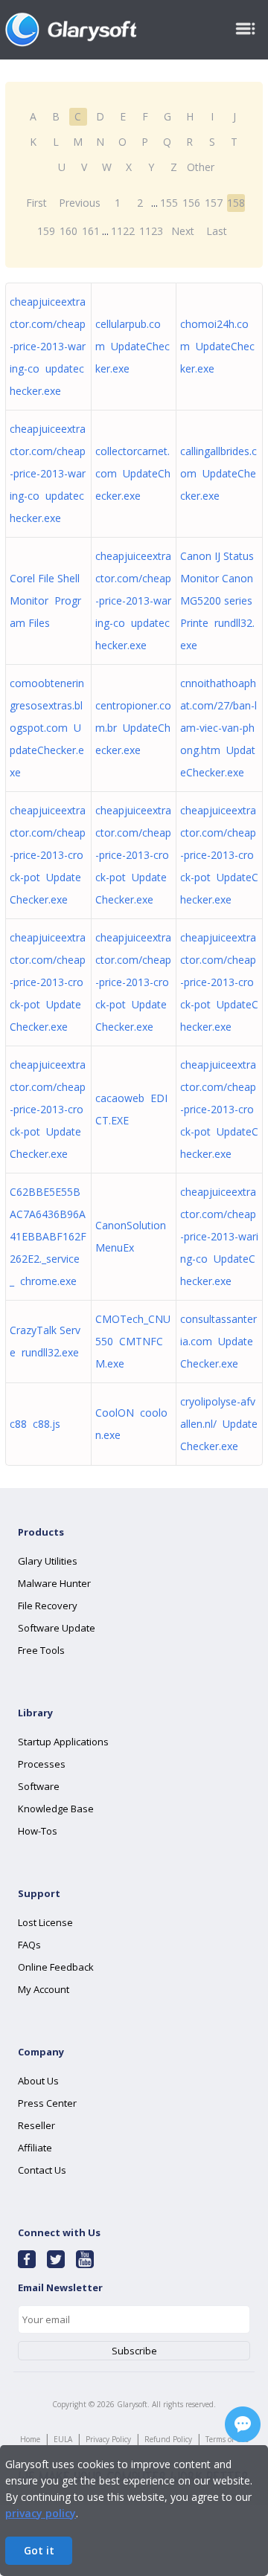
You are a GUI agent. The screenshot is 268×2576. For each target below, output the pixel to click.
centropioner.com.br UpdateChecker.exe (133, 728)
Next (183, 231)
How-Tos (38, 1831)
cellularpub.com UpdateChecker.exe (133, 346)
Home (30, 2439)
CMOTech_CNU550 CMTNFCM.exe (133, 1341)
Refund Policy (168, 2439)
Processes (42, 1764)
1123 (151, 231)
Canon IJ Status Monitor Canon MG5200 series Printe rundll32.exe (217, 600)
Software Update (57, 1628)
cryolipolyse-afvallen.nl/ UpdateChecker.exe (219, 1424)
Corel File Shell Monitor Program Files (45, 600)
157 (214, 203)
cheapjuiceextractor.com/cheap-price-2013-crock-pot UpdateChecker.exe (48, 855)
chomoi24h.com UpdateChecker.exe (217, 346)
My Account (44, 1989)
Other (201, 167)
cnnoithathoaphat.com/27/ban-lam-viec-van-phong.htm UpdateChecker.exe (218, 728)
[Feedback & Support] (243, 2424)
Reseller (36, 2125)
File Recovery (48, 1606)
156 (191, 203)
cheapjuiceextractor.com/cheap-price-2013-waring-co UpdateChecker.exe (219, 1236)
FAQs (29, 1945)
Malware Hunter (54, 1583)
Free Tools (41, 1650)
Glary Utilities (48, 1561)
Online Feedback (56, 1967)
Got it (39, 2550)
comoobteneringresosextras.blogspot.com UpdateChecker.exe (47, 728)
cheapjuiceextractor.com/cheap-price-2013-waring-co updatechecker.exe (48, 346)
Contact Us (42, 2170)
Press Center (47, 2103)
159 (46, 231)
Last (217, 231)
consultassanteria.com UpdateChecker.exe (218, 1341)
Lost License (45, 1922)
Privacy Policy (108, 2439)
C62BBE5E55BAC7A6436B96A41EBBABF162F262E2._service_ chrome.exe (48, 1236)
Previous (80, 203)
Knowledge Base (56, 1809)
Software (39, 1786)
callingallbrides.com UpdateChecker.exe (218, 473)
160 (68, 231)
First (36, 203)
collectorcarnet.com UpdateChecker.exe (133, 473)
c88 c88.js (35, 1424)
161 (91, 231)
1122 (123, 231)
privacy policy (41, 2513)
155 (169, 203)
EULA (63, 2439)
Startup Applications (63, 1742)
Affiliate (35, 2148)
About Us (38, 2081)
